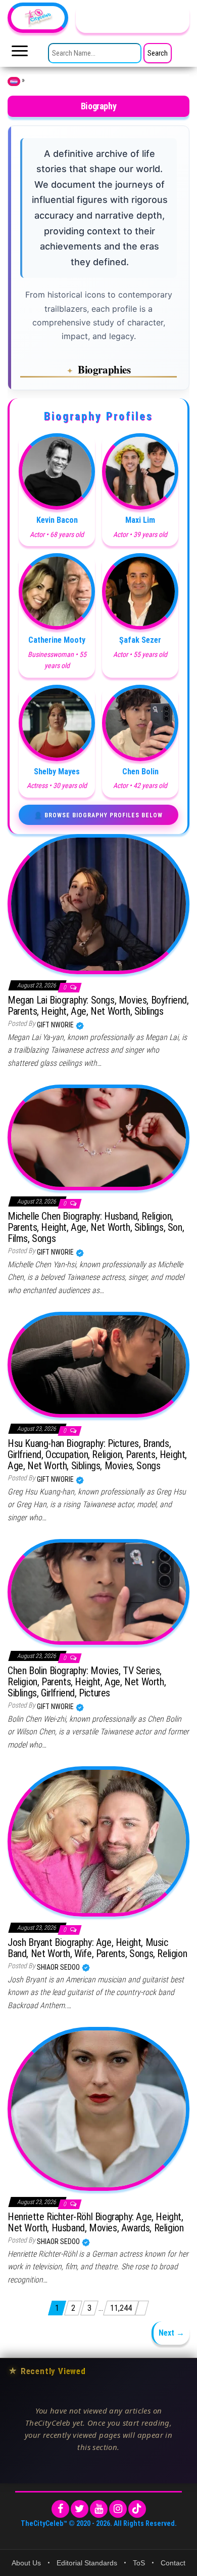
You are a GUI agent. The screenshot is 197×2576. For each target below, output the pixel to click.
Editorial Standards (87, 2563)
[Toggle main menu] (20, 54)
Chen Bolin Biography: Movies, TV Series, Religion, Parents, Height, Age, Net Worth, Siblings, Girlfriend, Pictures (87, 1682)
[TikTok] (137, 2509)
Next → (171, 2333)
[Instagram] (118, 2509)
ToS (139, 2563)
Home (14, 81)
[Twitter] (80, 2509)
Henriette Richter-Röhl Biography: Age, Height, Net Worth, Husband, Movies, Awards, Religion (95, 2222)
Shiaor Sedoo (59, 1967)
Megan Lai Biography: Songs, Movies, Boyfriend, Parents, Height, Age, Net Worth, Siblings (98, 1006)
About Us (26, 2563)
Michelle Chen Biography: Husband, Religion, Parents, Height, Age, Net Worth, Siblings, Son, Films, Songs (96, 1227)
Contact (173, 2563)
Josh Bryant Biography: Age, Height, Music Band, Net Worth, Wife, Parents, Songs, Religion (97, 1948)
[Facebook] (60, 2509)
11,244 (121, 2308)
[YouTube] (99, 2509)
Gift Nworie (56, 1025)
